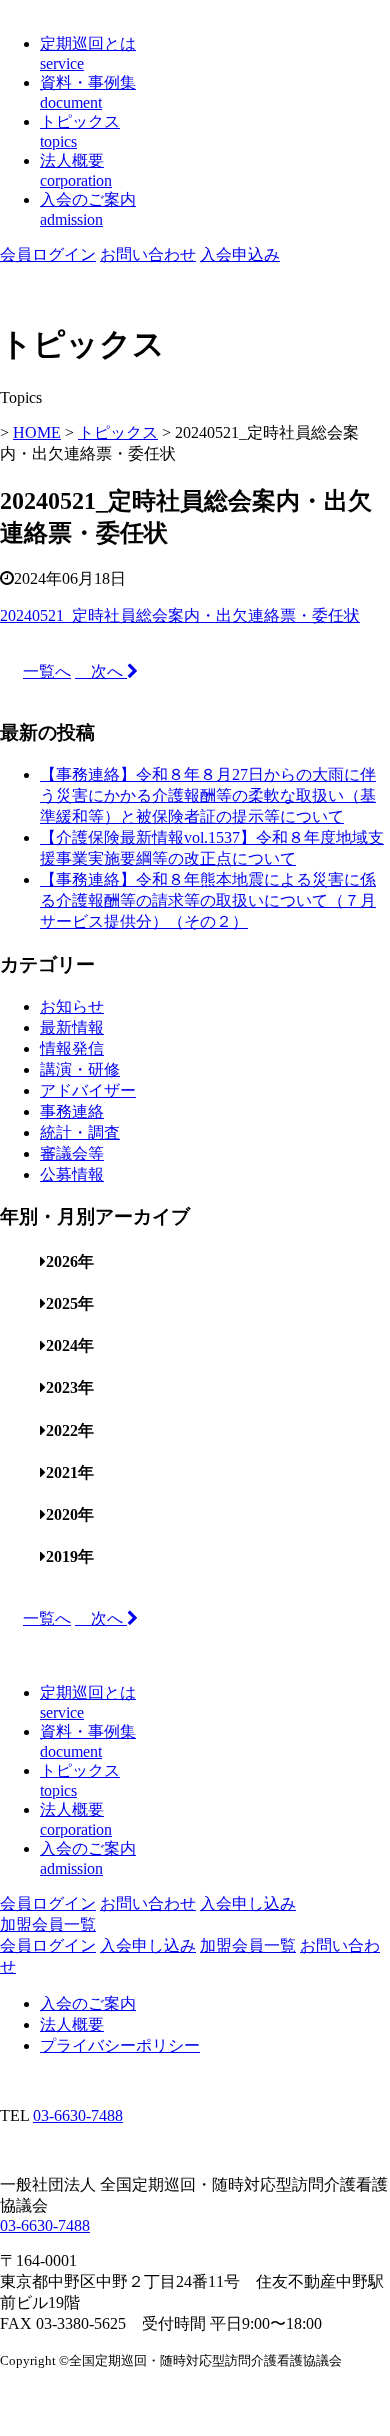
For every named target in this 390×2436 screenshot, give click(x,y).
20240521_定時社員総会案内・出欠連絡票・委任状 (180, 615)
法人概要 (72, 2024)
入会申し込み (248, 1903)
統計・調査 (80, 1132)
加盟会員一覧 (48, 1924)
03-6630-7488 (78, 2115)
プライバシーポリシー (120, 2045)
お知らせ (72, 1006)
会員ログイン (48, 254)
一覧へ (47, 671)
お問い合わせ (148, 254)
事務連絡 (72, 1111)
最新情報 (72, 1027)
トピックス (118, 432)
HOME (37, 432)
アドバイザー (88, 1090)
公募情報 (72, 1174)
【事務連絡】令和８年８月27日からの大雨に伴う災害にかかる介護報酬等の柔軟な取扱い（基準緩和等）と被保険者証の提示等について (208, 795)
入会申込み (240, 254)
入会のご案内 (88, 2003)
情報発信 (72, 1048)
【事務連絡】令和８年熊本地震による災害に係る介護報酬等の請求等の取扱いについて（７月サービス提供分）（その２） (208, 900)
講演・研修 (80, 1069)
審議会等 (72, 1153)
